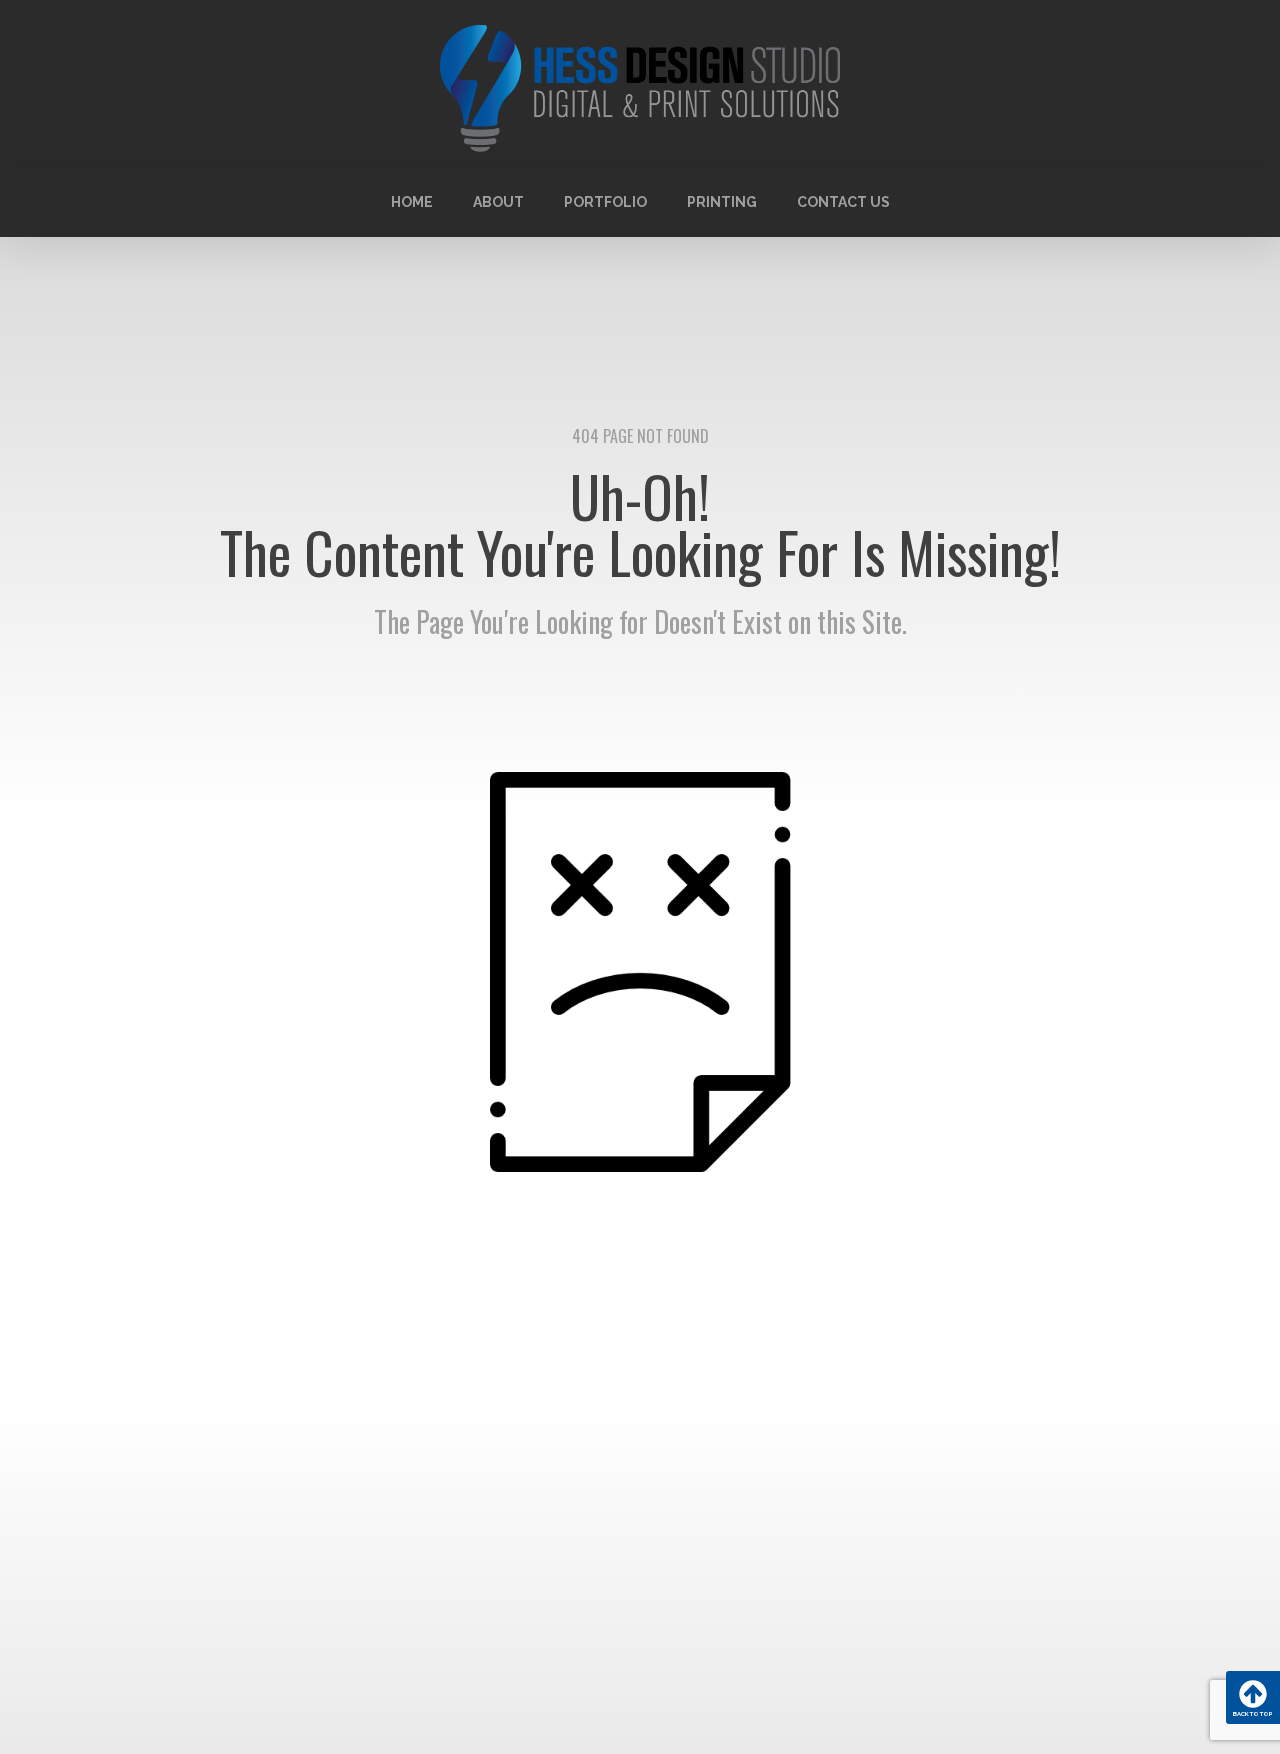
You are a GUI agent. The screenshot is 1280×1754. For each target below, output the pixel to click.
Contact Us (843, 202)
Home (412, 202)
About (498, 202)
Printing (722, 202)
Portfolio (605, 202)
